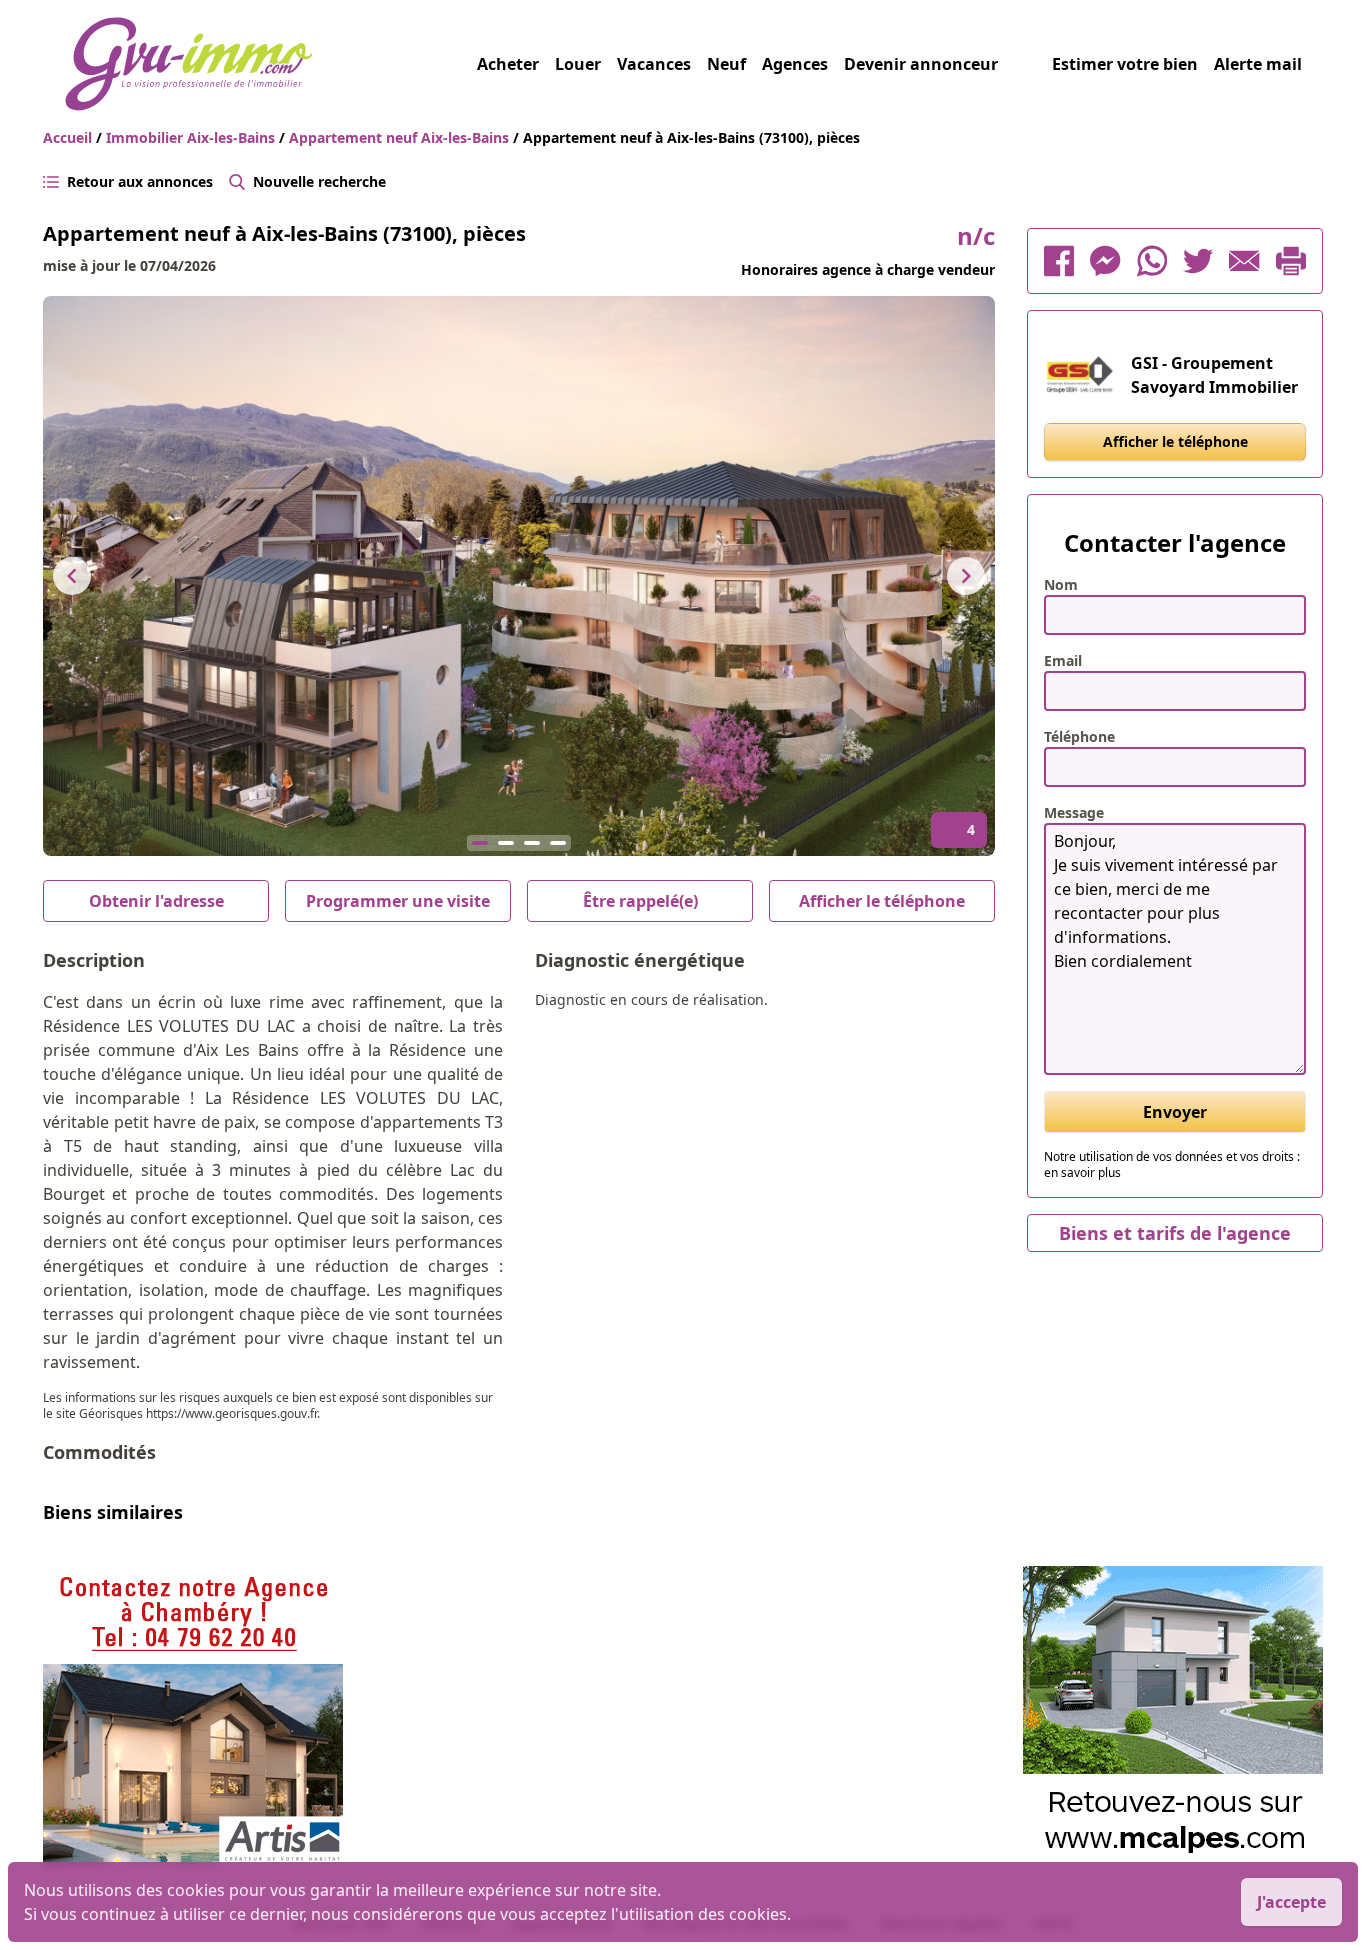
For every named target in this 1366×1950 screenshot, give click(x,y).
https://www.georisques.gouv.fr (231, 1413)
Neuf (726, 64)
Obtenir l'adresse (156, 901)
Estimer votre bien (1125, 64)
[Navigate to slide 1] (480, 843)
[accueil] (270, 64)
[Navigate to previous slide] (72, 576)
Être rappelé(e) (640, 901)
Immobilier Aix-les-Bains (192, 137)
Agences (795, 64)
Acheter (508, 64)
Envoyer (1175, 1112)
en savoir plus (1082, 1172)
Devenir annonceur (921, 64)
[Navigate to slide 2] (506, 843)
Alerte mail (1258, 64)
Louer (578, 64)
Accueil (67, 137)
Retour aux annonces (140, 181)
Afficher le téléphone (882, 901)
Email (1063, 660)
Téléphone (1079, 736)
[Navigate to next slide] (966, 576)
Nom (1061, 584)
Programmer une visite (398, 901)
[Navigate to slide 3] (532, 843)
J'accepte (1291, 1902)
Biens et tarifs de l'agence (1175, 1233)
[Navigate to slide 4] (558, 843)
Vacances (654, 64)
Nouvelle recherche (319, 181)
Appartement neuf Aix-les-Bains (401, 137)
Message (1074, 812)
